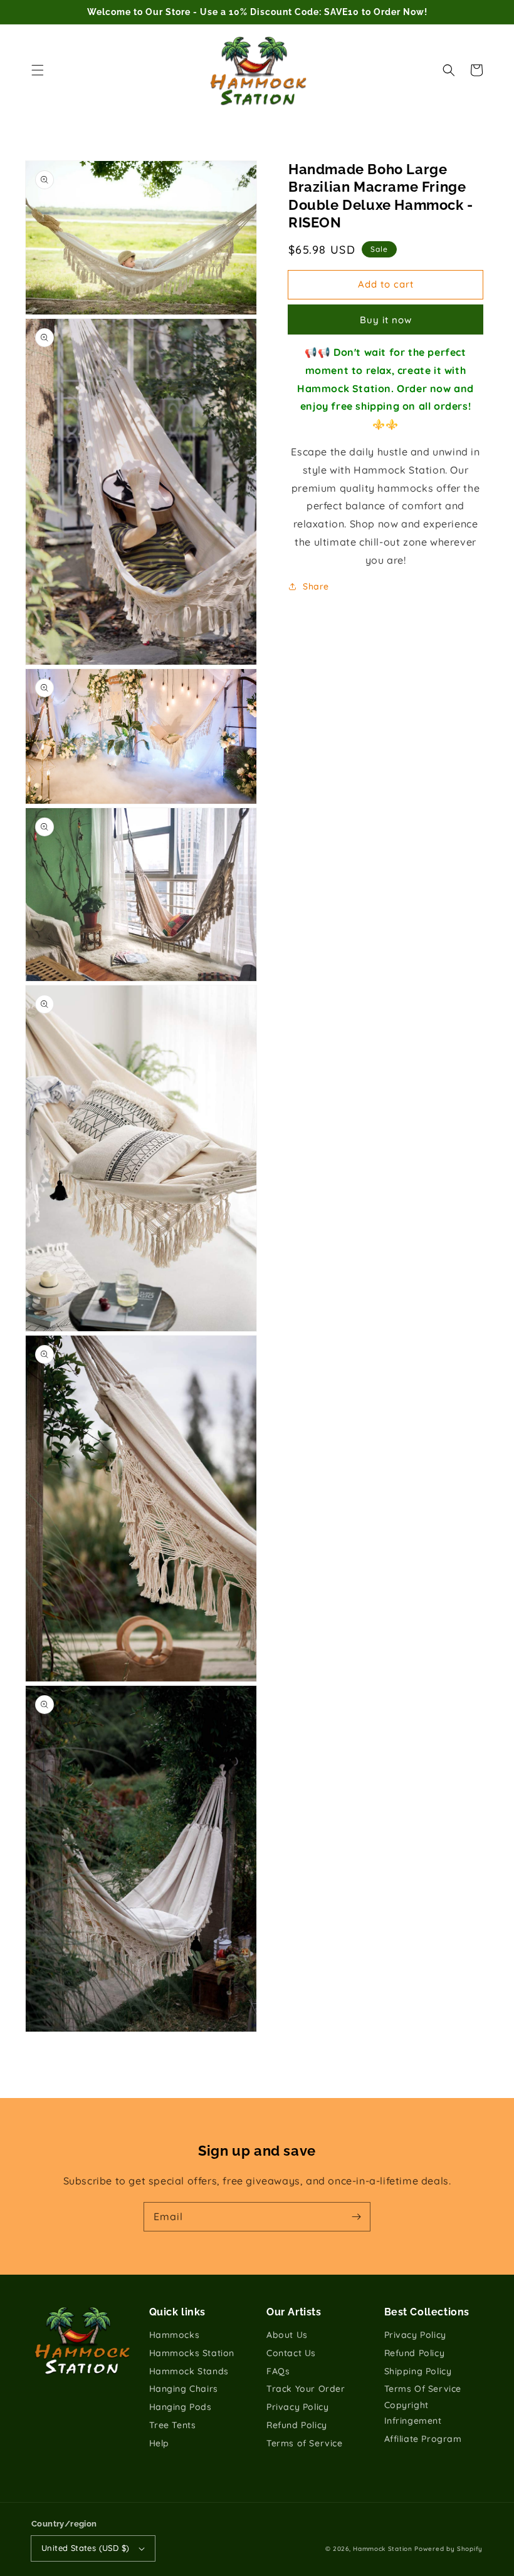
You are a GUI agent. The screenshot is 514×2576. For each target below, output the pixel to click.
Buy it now (386, 320)
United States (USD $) (85, 2548)
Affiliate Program (423, 2439)
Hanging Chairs (184, 2389)
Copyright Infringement (413, 2413)
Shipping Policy (418, 2371)
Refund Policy (297, 2425)
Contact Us (291, 2353)
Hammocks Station (192, 2353)
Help (159, 2443)
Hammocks (175, 2335)
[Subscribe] (356, 2216)
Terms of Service (305, 2443)
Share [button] (316, 586)
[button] (38, 70)
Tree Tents (173, 2425)
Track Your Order (306, 2389)
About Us (287, 2335)
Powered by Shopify (448, 2549)
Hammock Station (383, 2549)
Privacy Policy (297, 2407)
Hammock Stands (189, 2371)
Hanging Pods (181, 2407)
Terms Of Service (423, 2389)
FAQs (278, 2371)
